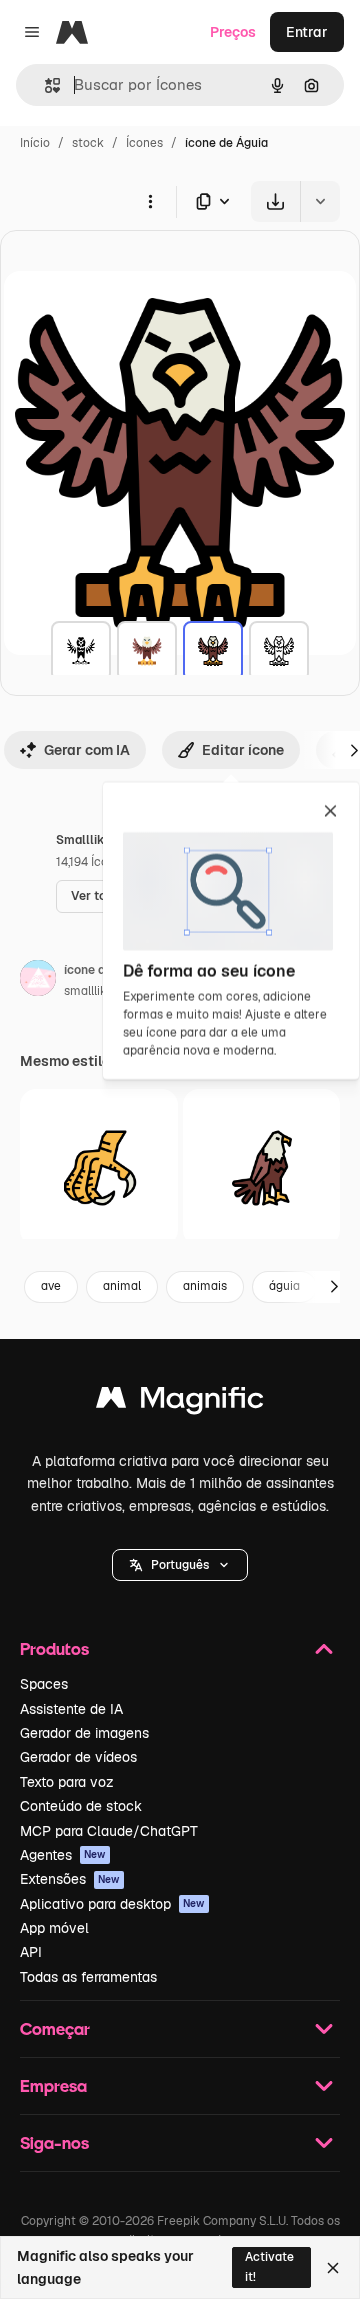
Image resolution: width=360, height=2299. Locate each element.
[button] (180, 1565)
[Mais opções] (150, 201)
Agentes (63, 1855)
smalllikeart (96, 991)
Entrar (307, 32)
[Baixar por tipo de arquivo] (214, 201)
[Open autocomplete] (44, 85)
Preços (233, 32)
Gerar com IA (87, 750)
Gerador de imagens (84, 1733)
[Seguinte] (334, 1287)
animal (122, 1286)
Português (180, 1565)
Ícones (144, 143)
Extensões (70, 1879)
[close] (330, 812)
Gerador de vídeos (78, 1757)
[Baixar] (275, 201)
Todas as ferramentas (88, 1977)
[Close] (333, 2268)
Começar (55, 2028)
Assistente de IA (71, 1709)
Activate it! (269, 2266)
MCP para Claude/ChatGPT (109, 1831)
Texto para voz (67, 1782)
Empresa (53, 2085)
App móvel (54, 1928)
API (31, 1952)
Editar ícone (243, 750)
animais (205, 1286)
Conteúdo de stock (81, 1806)
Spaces (44, 1684)
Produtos (54, 1648)
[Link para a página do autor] (38, 981)
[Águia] (81, 651)
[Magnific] (180, 1402)
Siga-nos (54, 2142)
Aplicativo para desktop (112, 1904)
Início (35, 143)
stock (88, 143)
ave (51, 1286)
